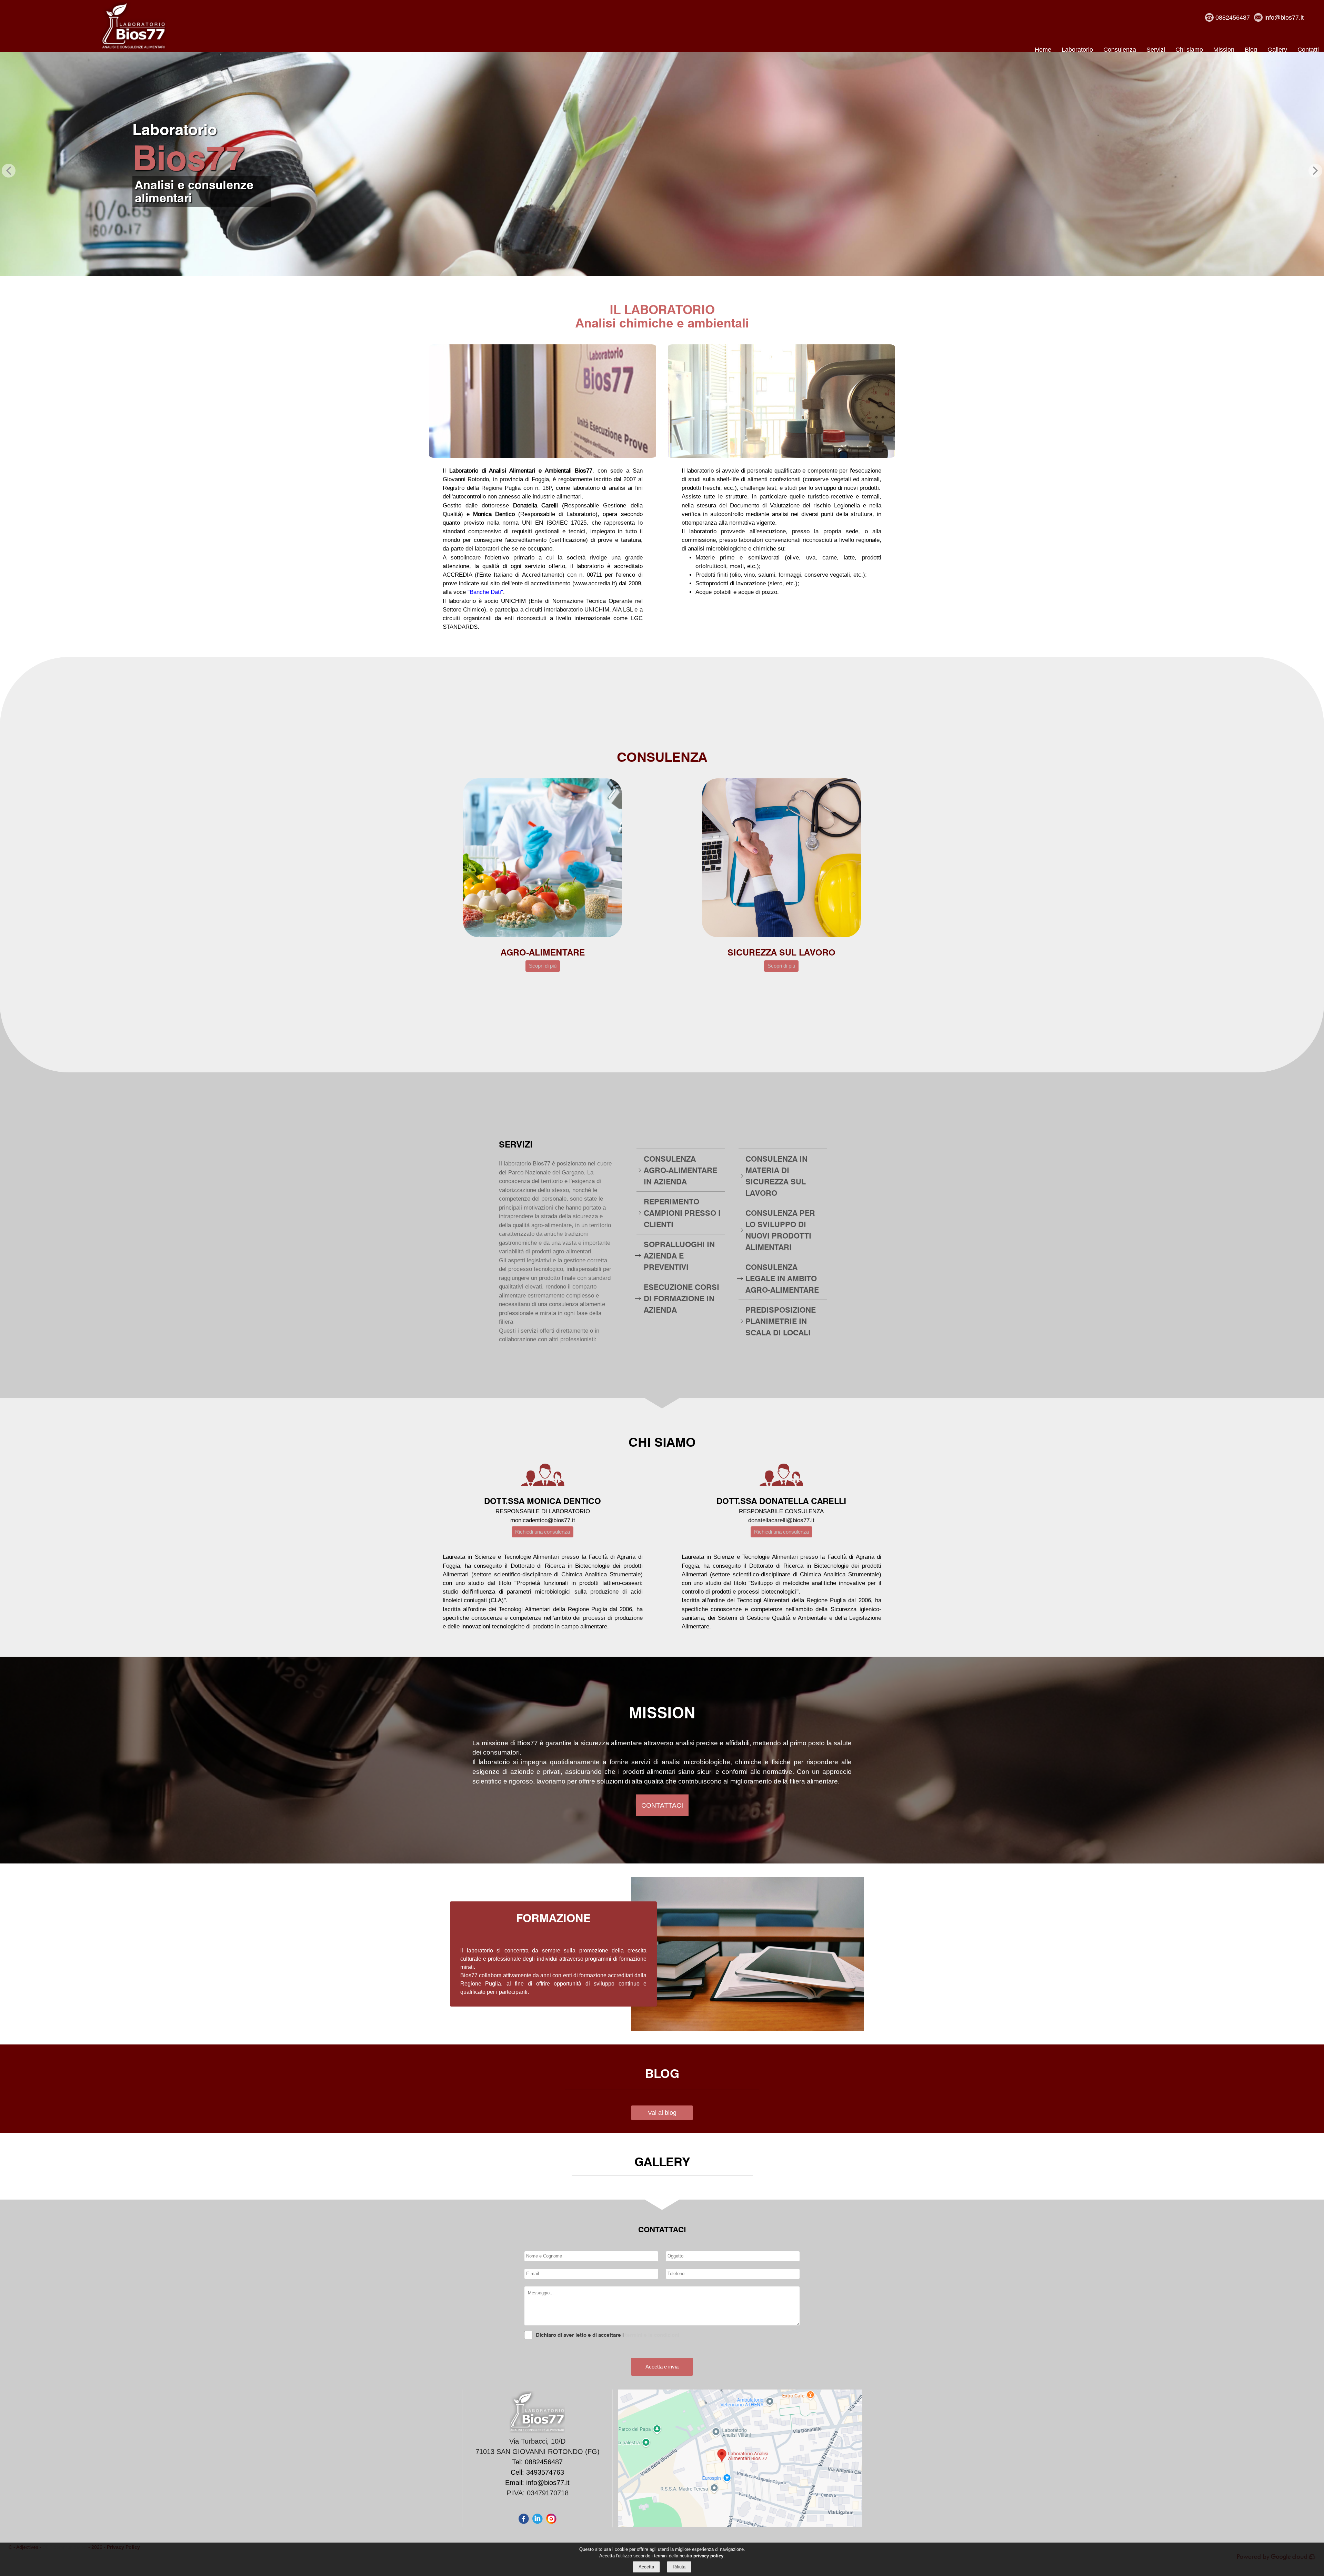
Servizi (1156, 50)
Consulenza (1120, 50)
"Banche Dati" (485, 592)
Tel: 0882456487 (537, 2462)
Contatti (1308, 50)
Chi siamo (1189, 50)
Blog (1251, 50)
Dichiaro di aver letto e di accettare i (580, 2335)
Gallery (1277, 50)
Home (1043, 50)
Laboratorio (1077, 50)
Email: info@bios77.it (537, 2483)
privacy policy (708, 2556)
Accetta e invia (662, 2367)
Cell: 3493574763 (537, 2472)
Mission (1224, 50)
